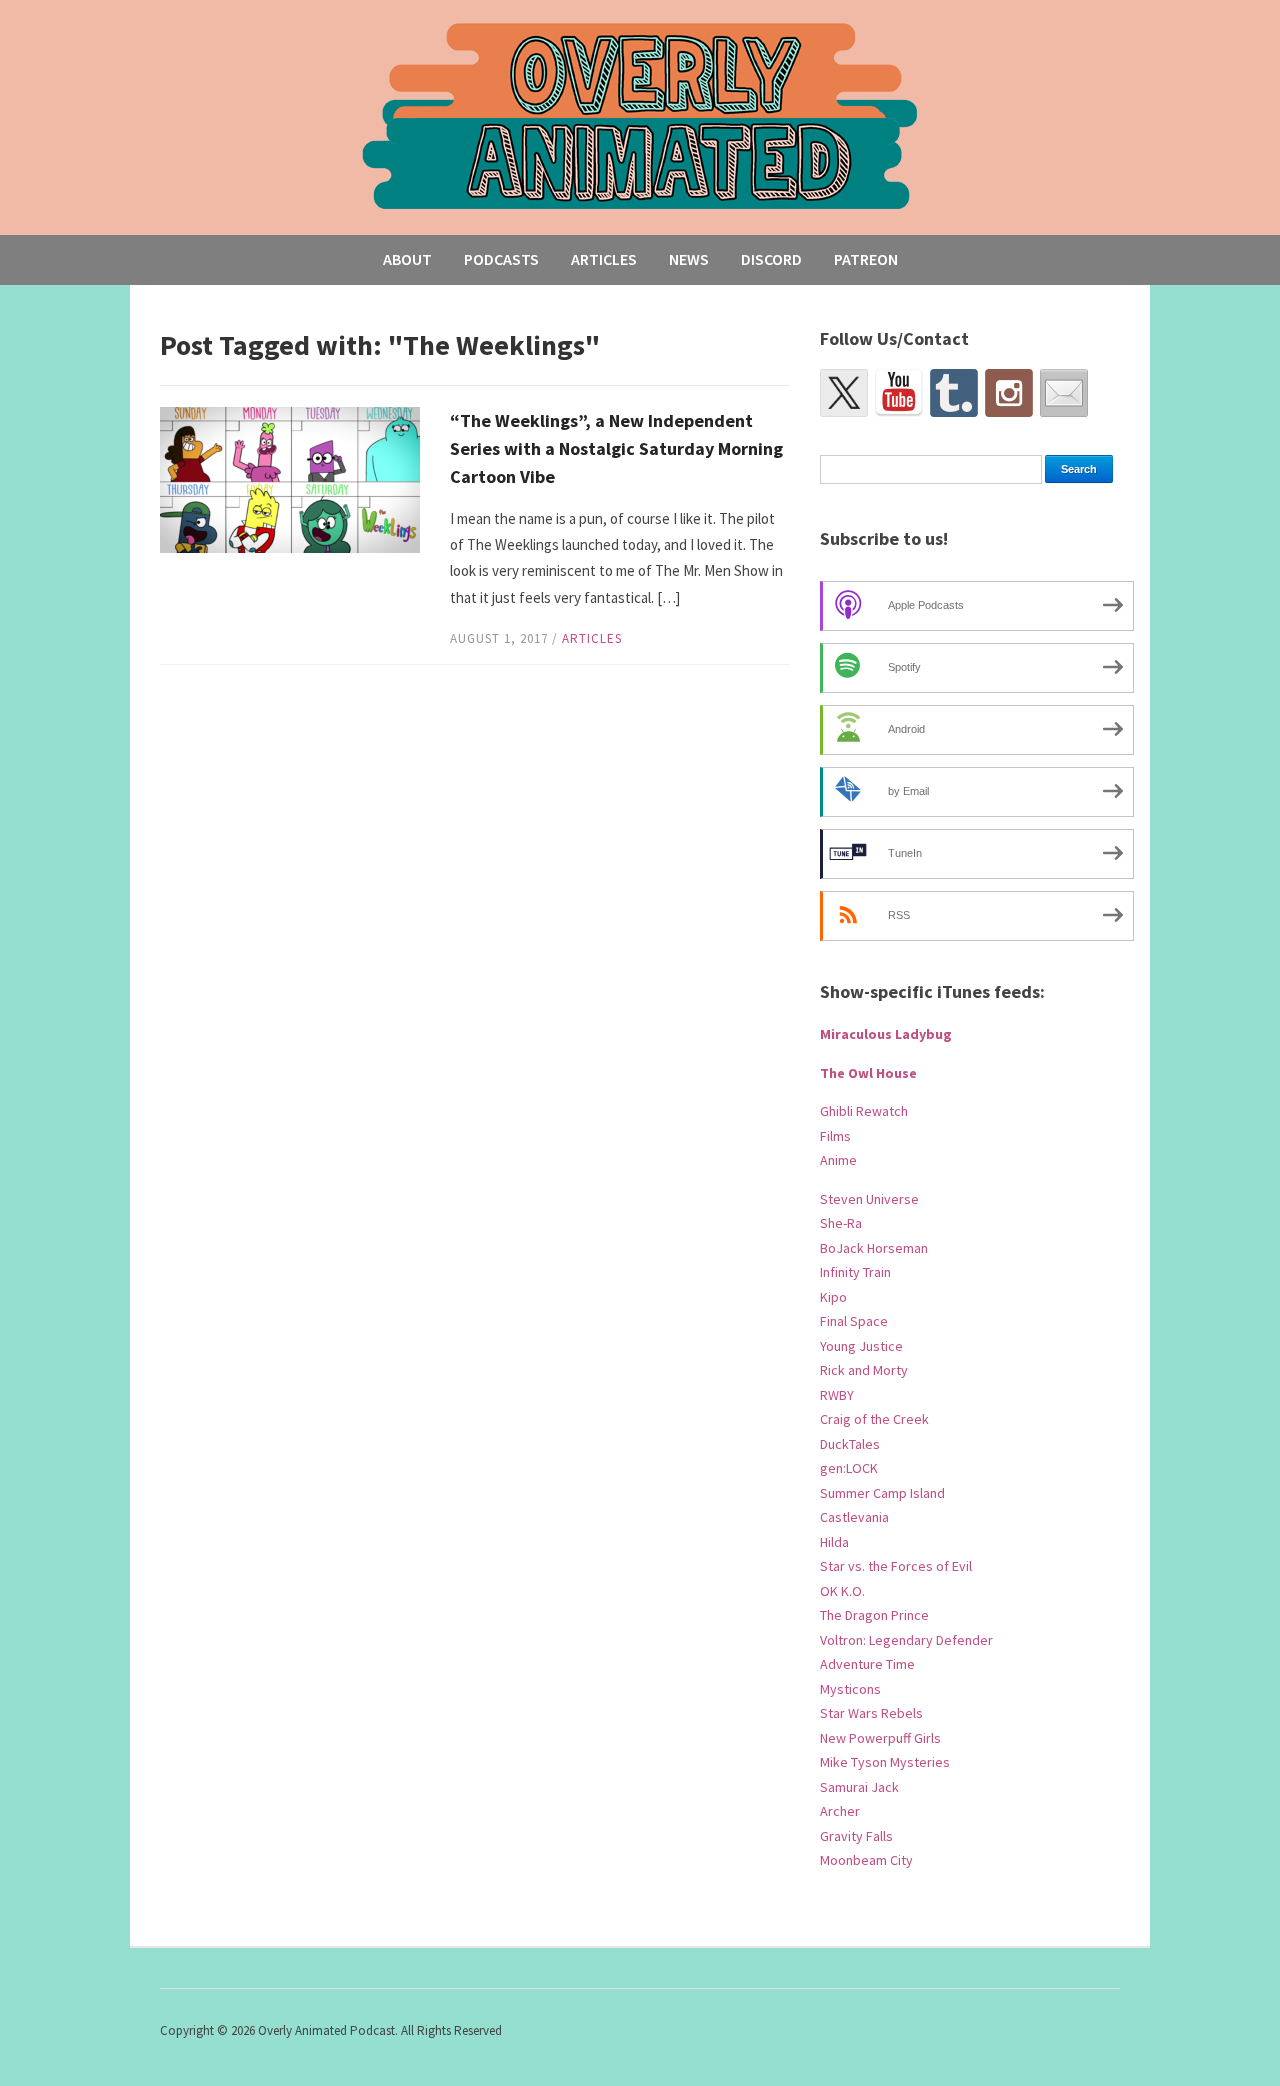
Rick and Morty (864, 1370)
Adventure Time (867, 1664)
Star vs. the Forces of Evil (896, 1566)
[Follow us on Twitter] (844, 393)
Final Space (854, 1321)
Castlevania (854, 1517)
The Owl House (868, 1073)
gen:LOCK (849, 1468)
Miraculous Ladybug (886, 1034)
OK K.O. (842, 1591)
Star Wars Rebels (871, 1713)
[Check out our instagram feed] (1009, 393)
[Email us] (1064, 393)
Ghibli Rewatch (864, 1111)
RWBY (837, 1395)
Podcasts (501, 259)
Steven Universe (869, 1199)
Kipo (833, 1297)
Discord (771, 259)
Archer (840, 1811)
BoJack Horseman (874, 1248)
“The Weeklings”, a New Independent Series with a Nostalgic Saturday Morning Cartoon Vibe (616, 448)
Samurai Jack (859, 1787)
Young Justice (861, 1346)
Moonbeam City (866, 1860)
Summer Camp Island (882, 1493)
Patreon (866, 259)
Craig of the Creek (874, 1419)
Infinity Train (855, 1272)
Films (835, 1136)
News (689, 259)
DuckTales (850, 1444)
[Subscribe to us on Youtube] (899, 393)
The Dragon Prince (874, 1615)
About (407, 259)
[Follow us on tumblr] (954, 393)
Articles (604, 259)
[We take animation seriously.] (640, 114)
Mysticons (850, 1689)
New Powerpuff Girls (880, 1738)
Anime (838, 1160)
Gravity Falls (856, 1836)
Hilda (834, 1542)
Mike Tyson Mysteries (885, 1762)
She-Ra (841, 1223)
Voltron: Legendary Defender (906, 1640)
